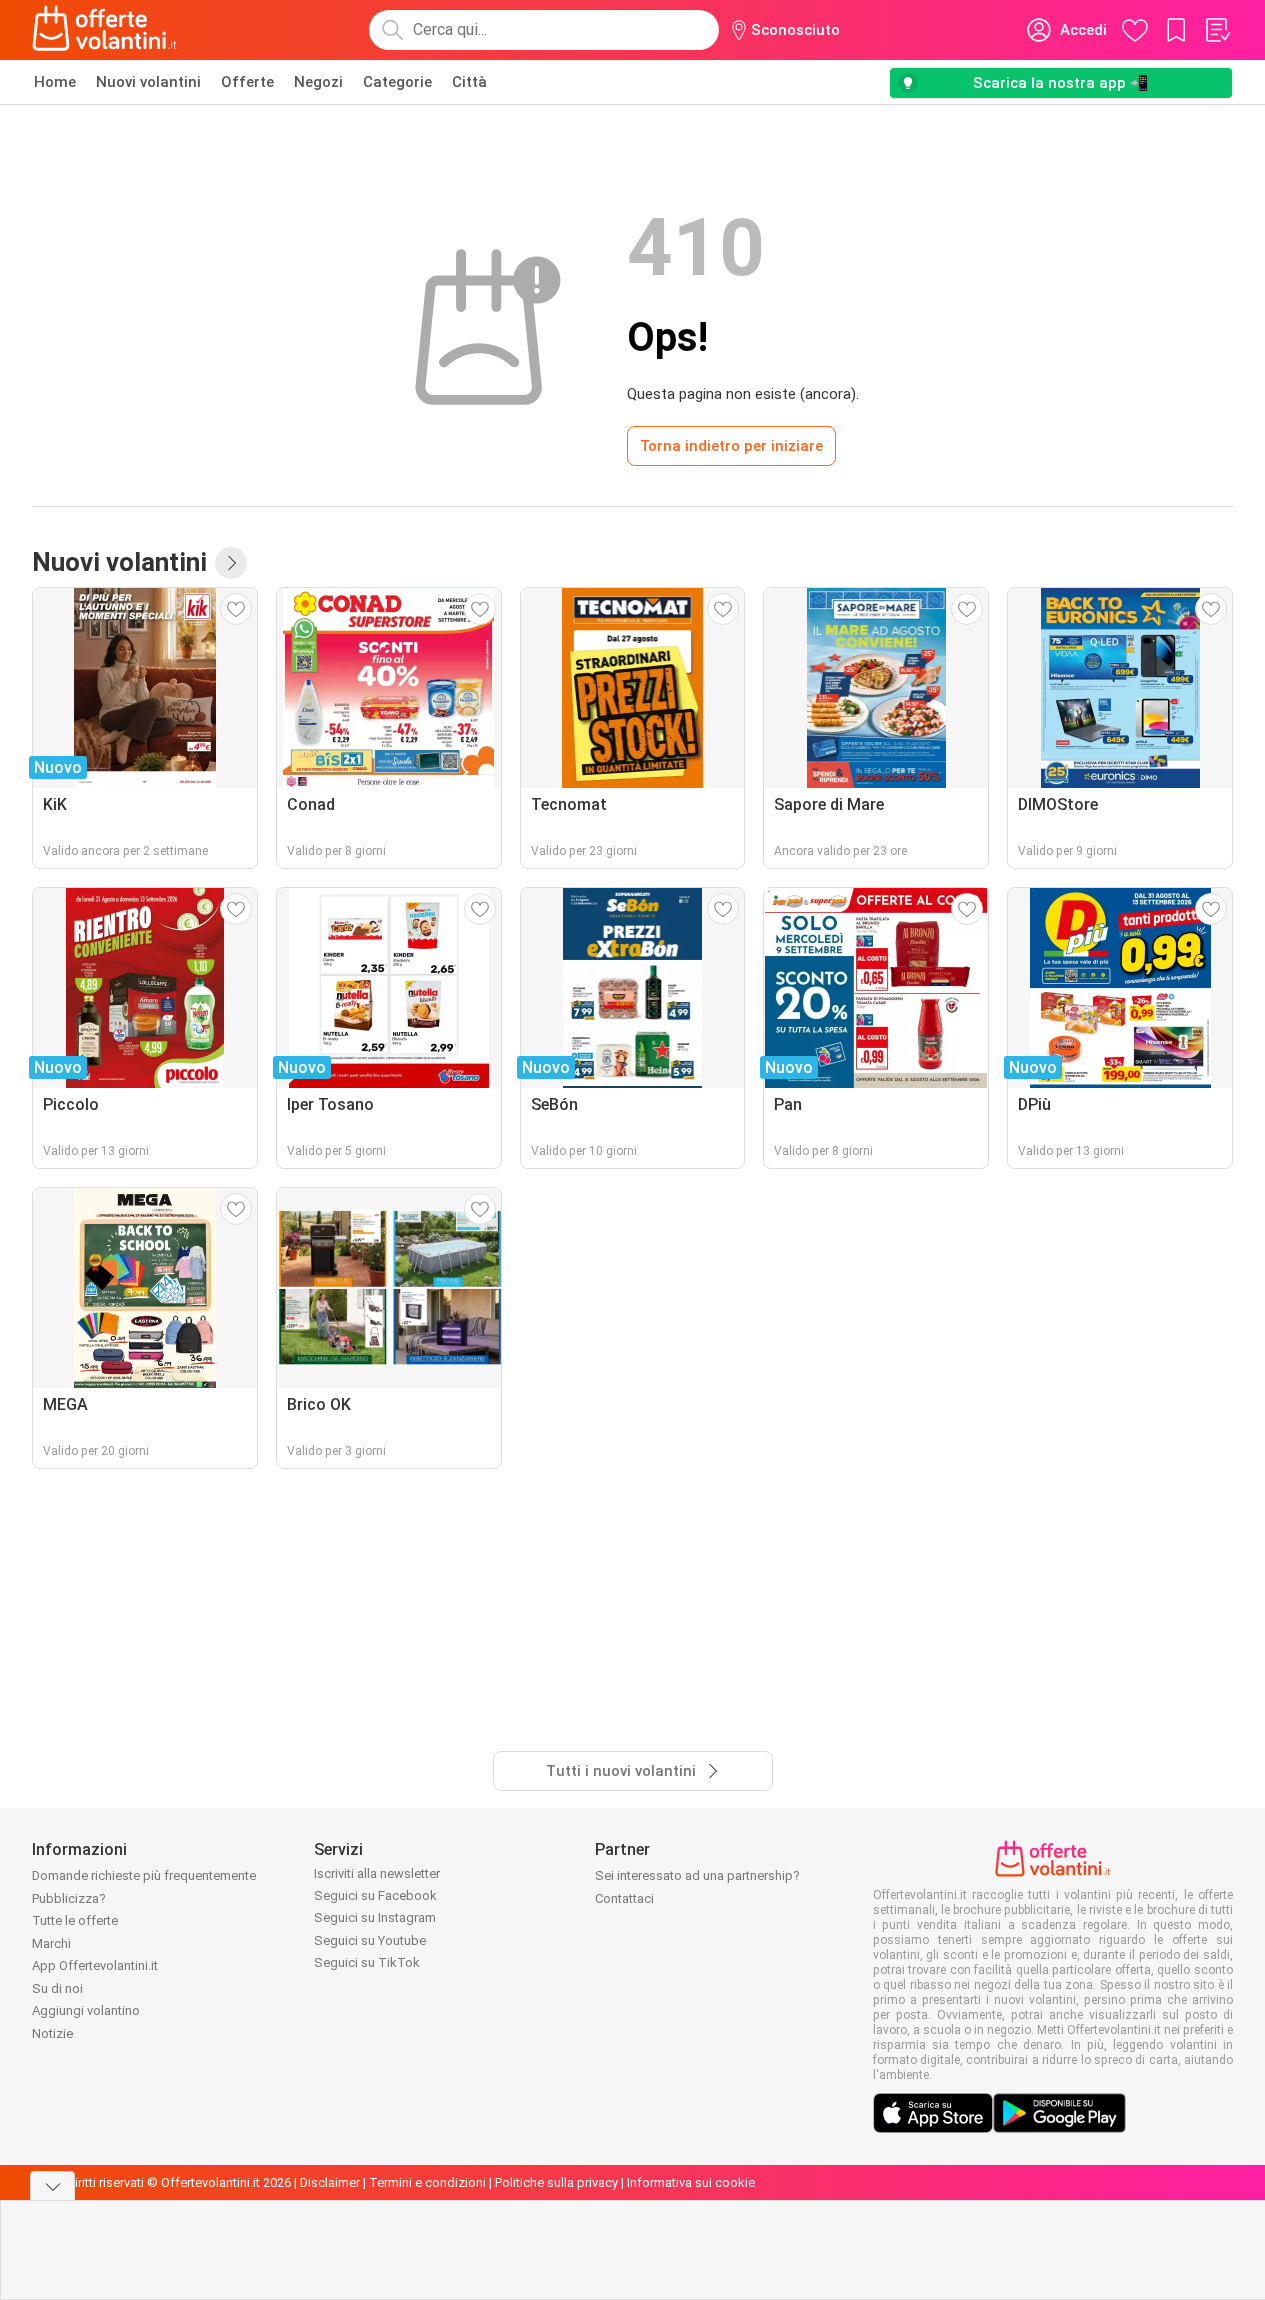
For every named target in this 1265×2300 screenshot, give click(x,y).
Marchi (51, 1943)
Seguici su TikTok (367, 1962)
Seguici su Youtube (370, 1940)
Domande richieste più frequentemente (144, 1875)
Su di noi (57, 1988)
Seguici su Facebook (375, 1895)
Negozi (318, 82)
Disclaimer (330, 2182)
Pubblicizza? (69, 1898)
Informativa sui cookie (691, 2182)
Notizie (52, 2033)
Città (469, 82)
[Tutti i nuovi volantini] (231, 563)
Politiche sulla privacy (556, 2182)
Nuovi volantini (148, 82)
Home (55, 82)
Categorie (397, 82)
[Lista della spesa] (1217, 30)
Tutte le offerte (75, 1920)
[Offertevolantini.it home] (105, 30)
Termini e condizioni (427, 2182)
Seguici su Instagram (375, 1917)
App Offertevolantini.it (95, 1965)
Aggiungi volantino (86, 2010)
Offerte (247, 82)
